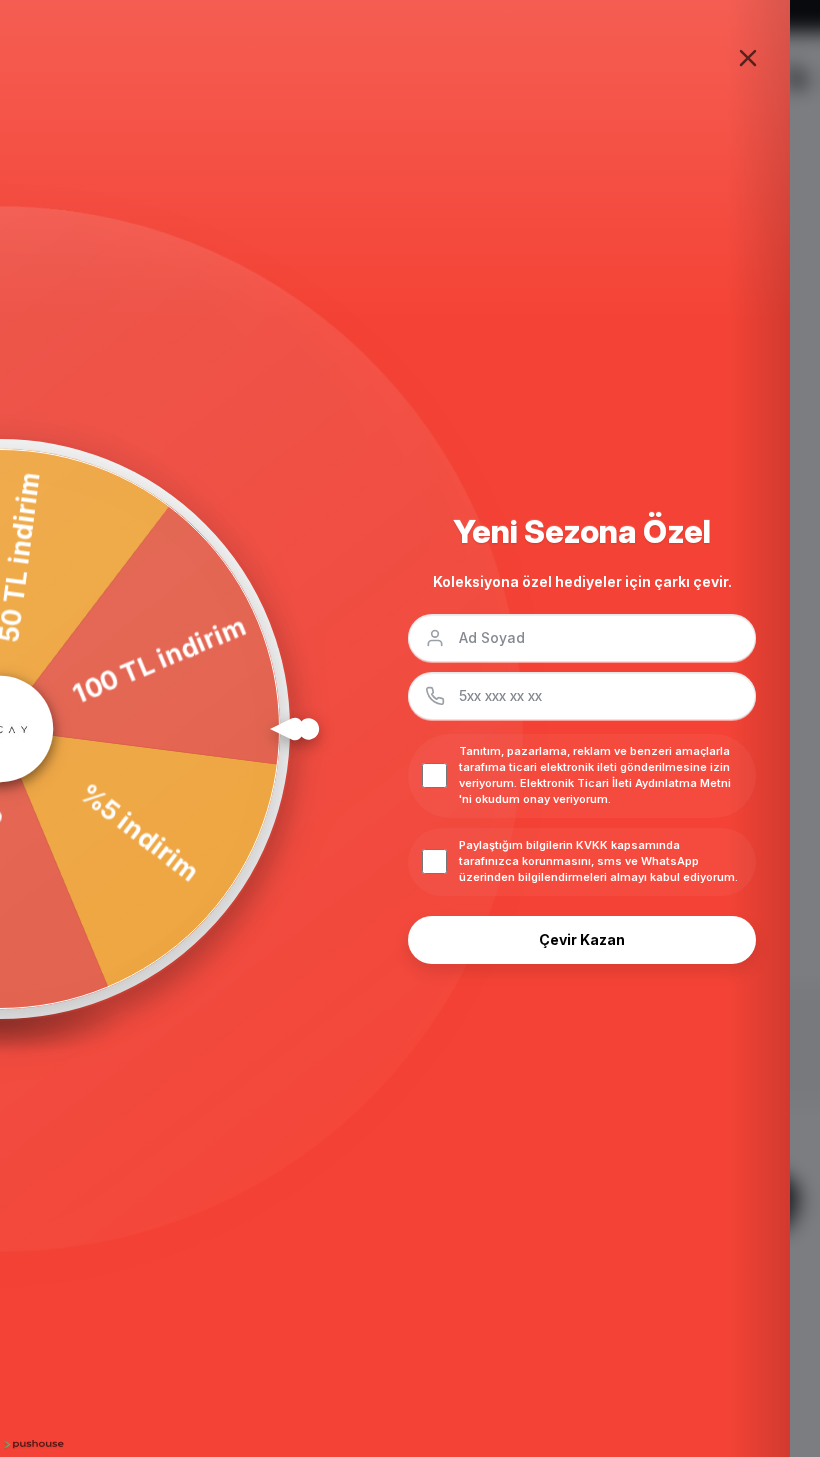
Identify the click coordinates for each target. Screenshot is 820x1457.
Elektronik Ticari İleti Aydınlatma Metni (625, 783)
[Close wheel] (748, 58)
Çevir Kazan (582, 939)
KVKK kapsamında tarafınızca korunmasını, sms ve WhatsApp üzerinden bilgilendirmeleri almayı (579, 861)
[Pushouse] (32, 1444)
